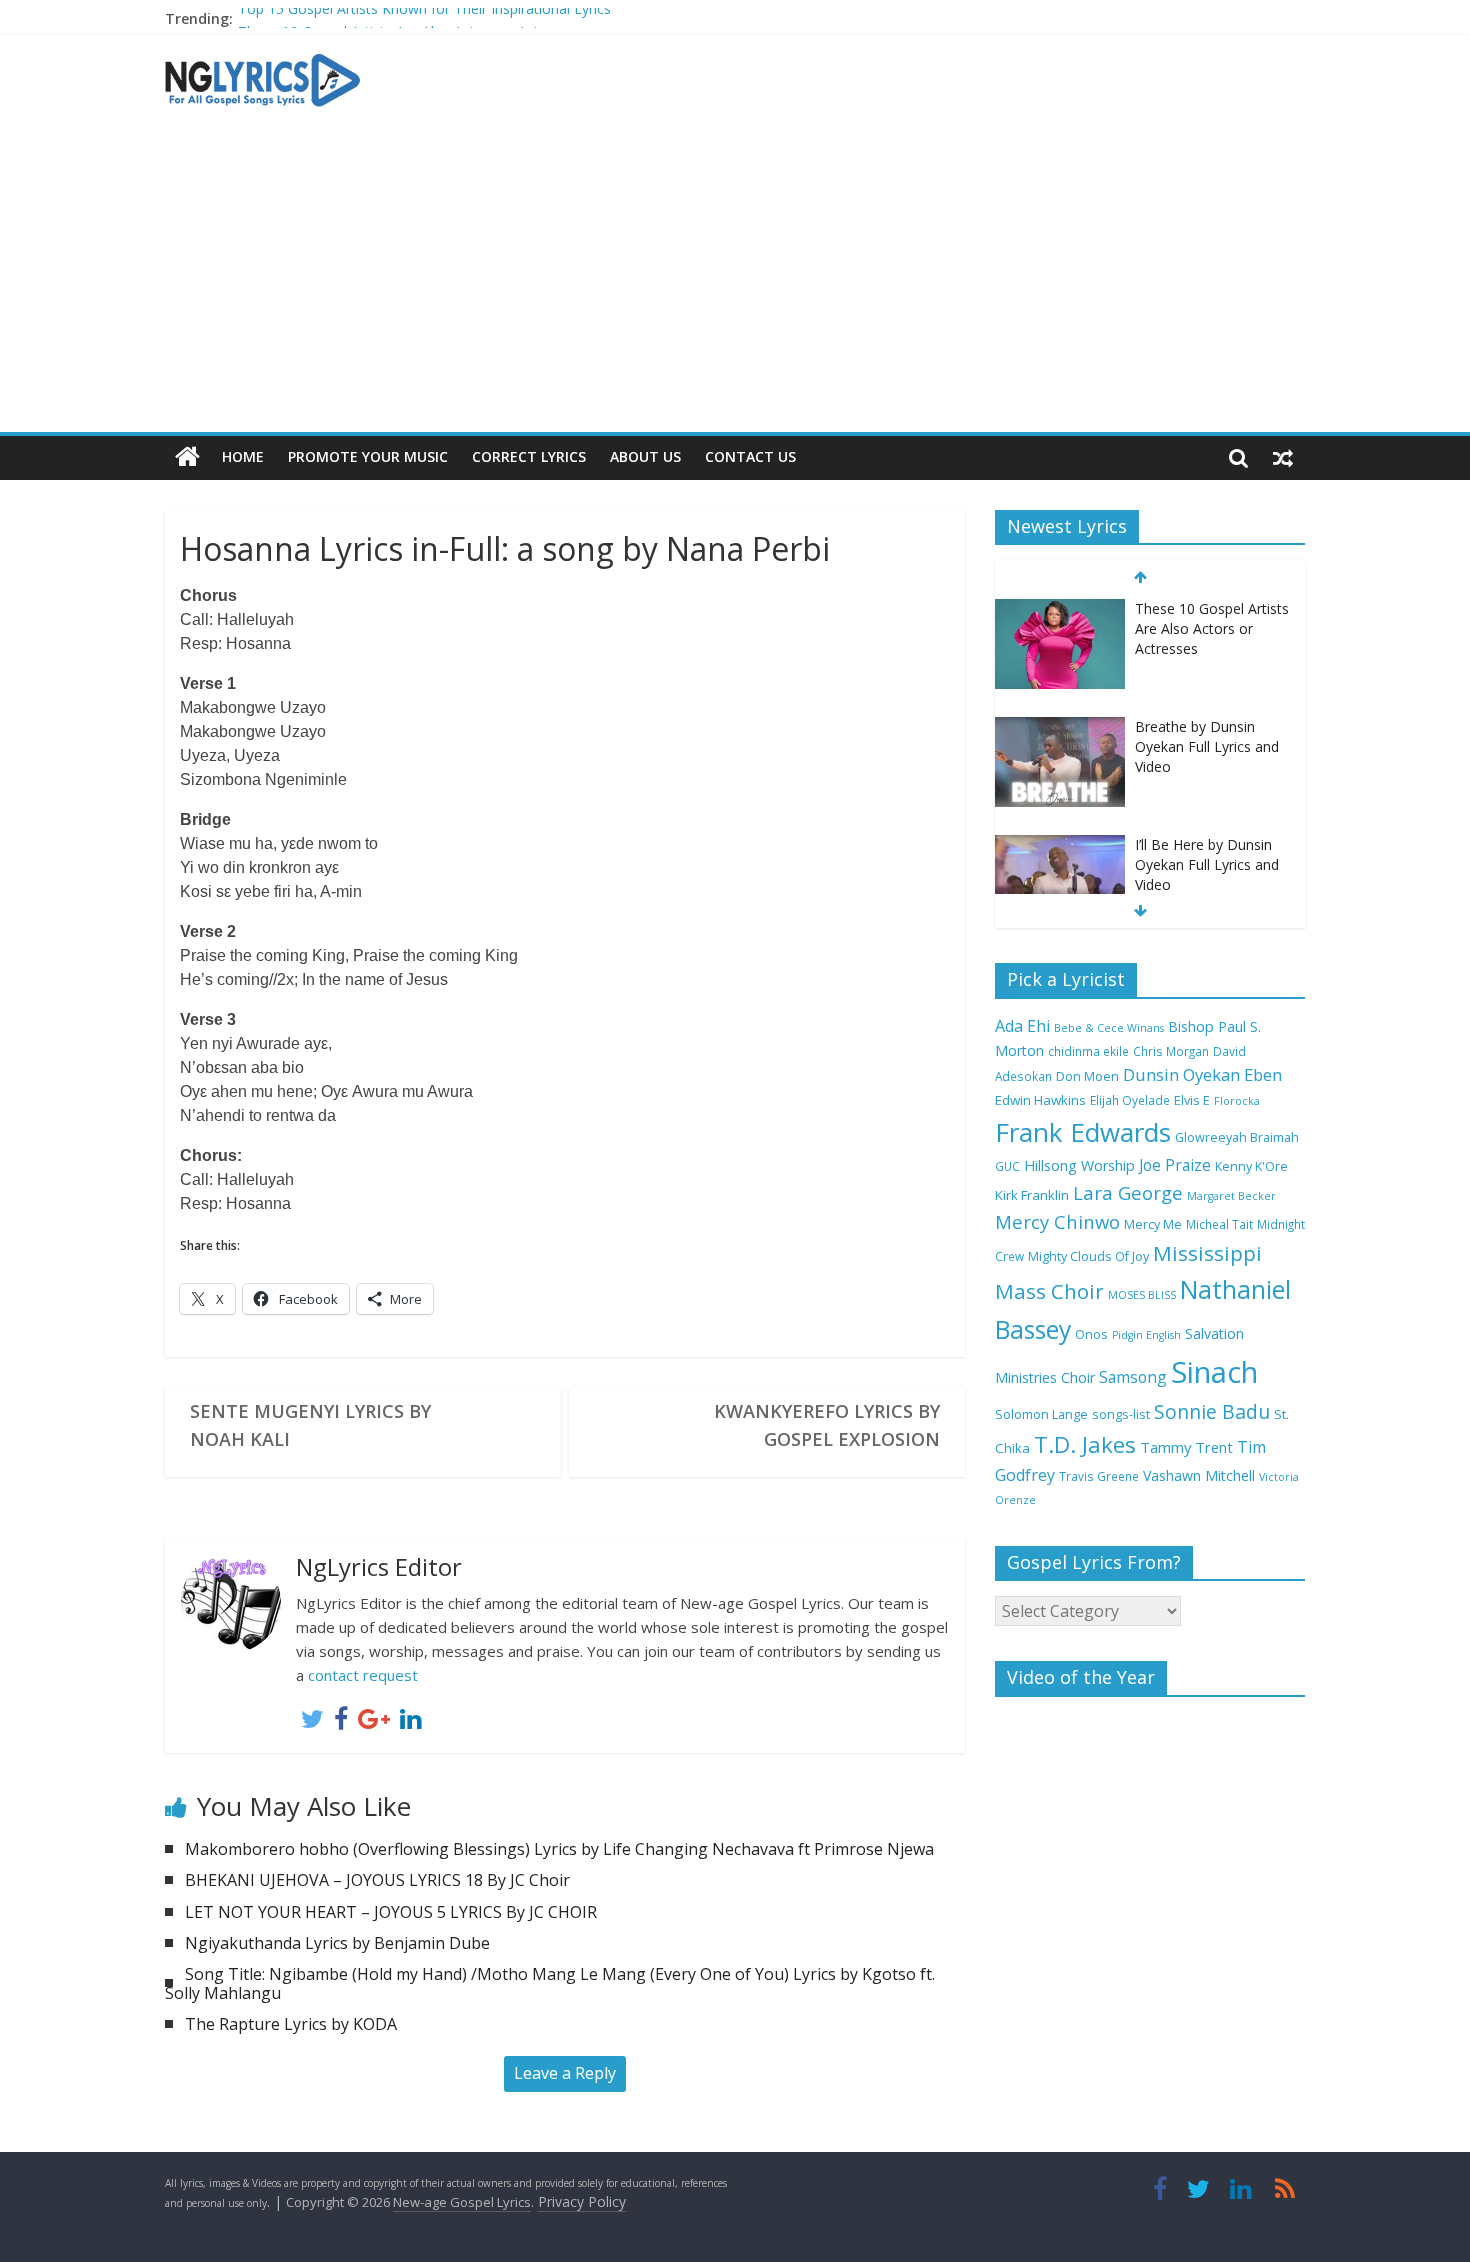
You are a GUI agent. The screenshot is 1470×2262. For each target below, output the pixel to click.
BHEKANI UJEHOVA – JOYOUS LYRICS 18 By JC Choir (377, 1880)
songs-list (1121, 1414)
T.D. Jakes (1085, 1444)
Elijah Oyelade (1130, 1100)
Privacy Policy (582, 2201)
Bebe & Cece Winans (1109, 1028)
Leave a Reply (565, 2073)
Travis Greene (1099, 1476)
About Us (645, 456)
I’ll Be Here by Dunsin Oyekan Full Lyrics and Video (1207, 746)
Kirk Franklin (1032, 1195)
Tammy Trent (1186, 1447)
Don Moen (1087, 1076)
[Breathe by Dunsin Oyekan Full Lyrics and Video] (1060, 609)
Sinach (1214, 1372)
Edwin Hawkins (1040, 1100)
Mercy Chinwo (1057, 1221)
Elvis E (1192, 1100)
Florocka (1237, 1101)
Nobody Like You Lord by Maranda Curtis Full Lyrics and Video (1207, 864)
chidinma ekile (1088, 1051)
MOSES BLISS (1142, 1295)
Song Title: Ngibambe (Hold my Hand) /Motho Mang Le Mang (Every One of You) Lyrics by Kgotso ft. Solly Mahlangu (550, 1983)
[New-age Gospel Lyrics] (187, 457)
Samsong (1133, 1377)
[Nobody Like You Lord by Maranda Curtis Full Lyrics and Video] (1060, 845)
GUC (1007, 1166)
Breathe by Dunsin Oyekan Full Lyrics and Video (1207, 628)
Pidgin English (1146, 1335)
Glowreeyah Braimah (1237, 1137)
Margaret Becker (1231, 1196)
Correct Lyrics (529, 456)
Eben (1263, 1074)
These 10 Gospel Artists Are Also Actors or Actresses (409, 22)
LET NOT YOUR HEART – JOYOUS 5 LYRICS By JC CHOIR (391, 1912)
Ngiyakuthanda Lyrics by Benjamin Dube (337, 1943)
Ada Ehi (1022, 1026)
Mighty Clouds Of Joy (1088, 1256)
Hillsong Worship (1079, 1165)
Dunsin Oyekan (1181, 1074)
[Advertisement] (735, 282)
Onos (1091, 1334)
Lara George (1128, 1192)
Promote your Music (368, 456)
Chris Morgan (1171, 1051)
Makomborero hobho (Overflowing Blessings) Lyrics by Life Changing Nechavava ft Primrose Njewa (559, 1849)
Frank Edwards (1083, 1132)
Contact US (750, 456)
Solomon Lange (1041, 1414)
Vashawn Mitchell (1199, 1475)
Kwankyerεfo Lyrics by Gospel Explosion (827, 1425)
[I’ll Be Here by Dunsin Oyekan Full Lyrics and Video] (1060, 727)
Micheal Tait (1219, 1224)
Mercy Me (1153, 1224)
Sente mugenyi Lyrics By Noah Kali (310, 1425)
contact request (363, 1675)
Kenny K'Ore (1251, 1166)
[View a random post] (1283, 457)
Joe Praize (1175, 1165)
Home (243, 456)
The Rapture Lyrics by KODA (291, 2024)
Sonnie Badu (1212, 1411)
